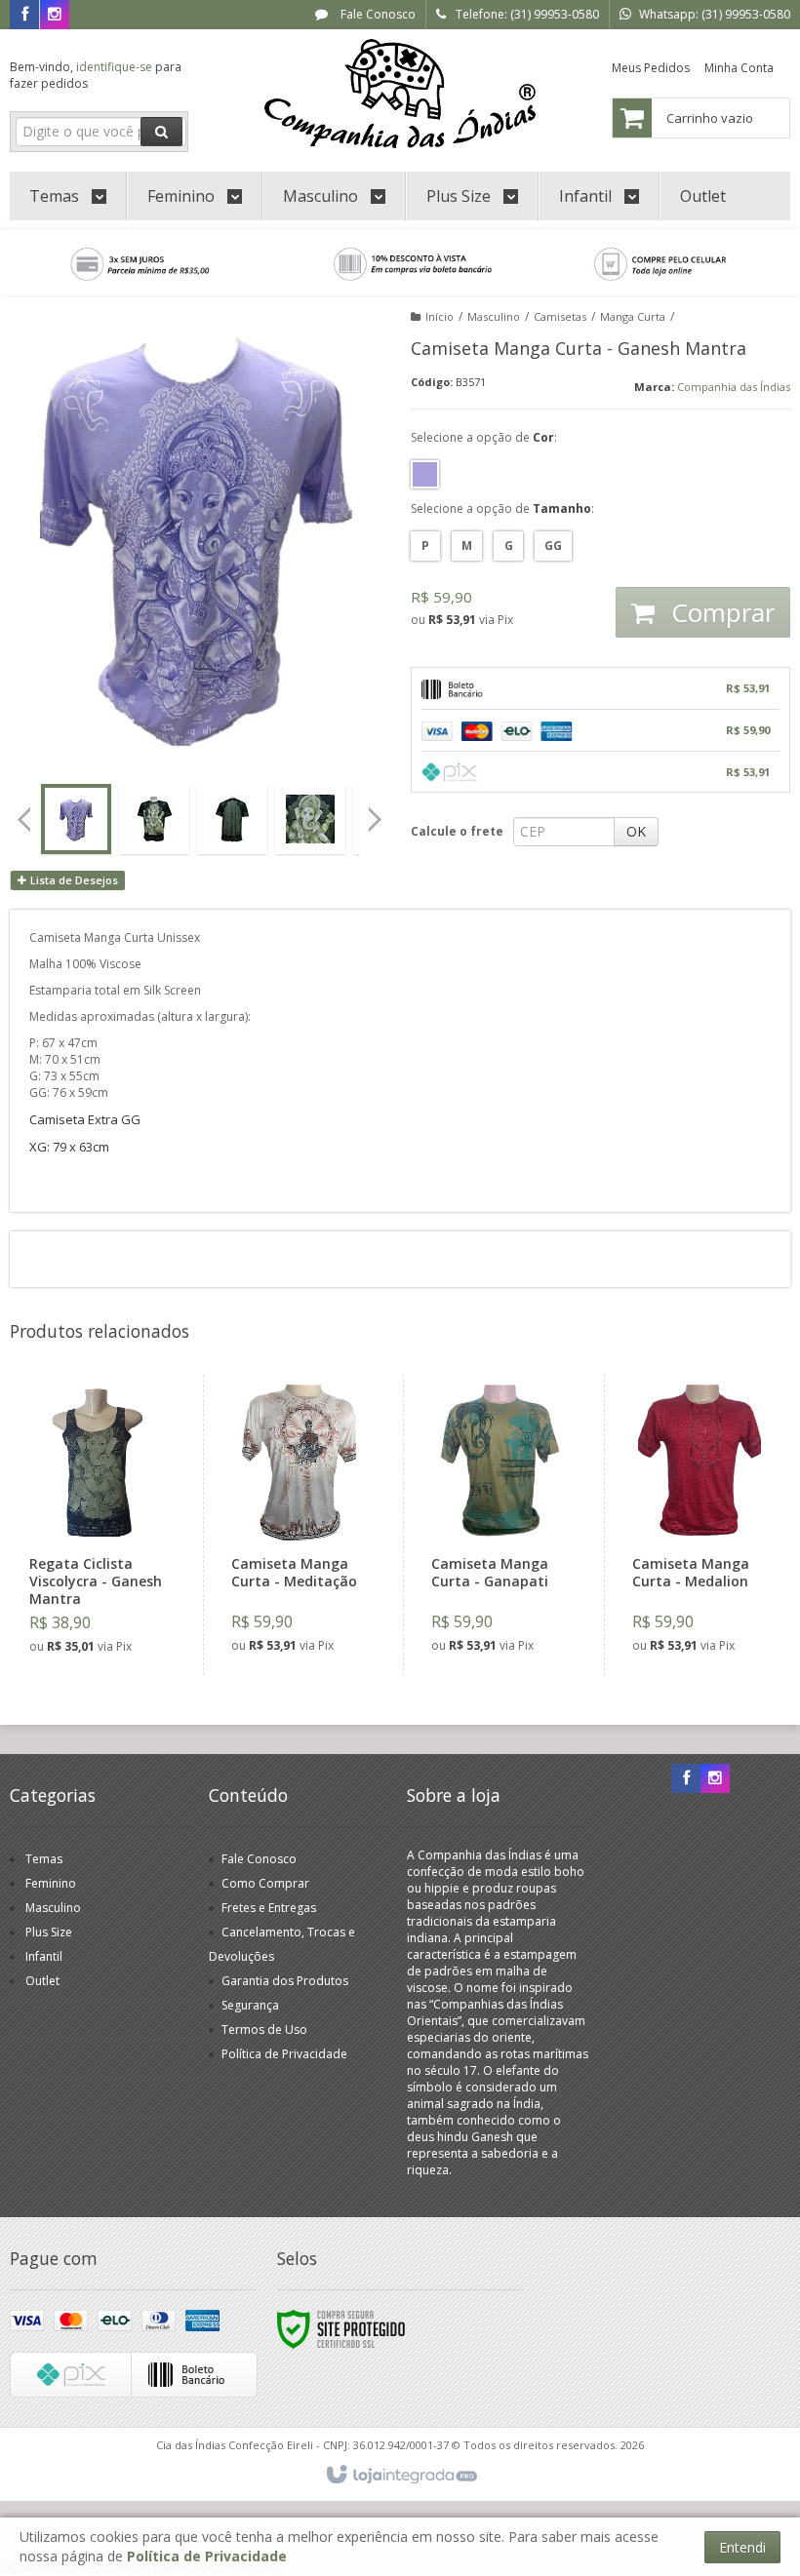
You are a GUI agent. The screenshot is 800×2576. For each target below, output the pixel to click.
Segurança (250, 2005)
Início (440, 316)
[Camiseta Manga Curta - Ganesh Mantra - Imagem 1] (76, 819)
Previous (24, 819)
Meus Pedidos (651, 68)
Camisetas (560, 316)
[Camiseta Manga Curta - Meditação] (299, 1525)
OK (636, 831)
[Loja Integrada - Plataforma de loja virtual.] (400, 2476)
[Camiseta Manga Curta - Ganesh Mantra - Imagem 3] (232, 819)
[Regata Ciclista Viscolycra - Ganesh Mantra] (98, 1525)
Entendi (742, 2547)
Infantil (44, 1956)
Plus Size (49, 1932)
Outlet (42, 1981)
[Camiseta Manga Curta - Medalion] (700, 1525)
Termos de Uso (264, 2030)
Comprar (720, 612)
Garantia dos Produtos (285, 1981)
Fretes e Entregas (269, 1908)
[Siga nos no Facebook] (24, 15)
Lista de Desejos (73, 880)
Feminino (51, 1883)
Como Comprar (265, 1883)
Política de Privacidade (284, 2054)
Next (377, 813)
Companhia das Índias (734, 387)
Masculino (494, 316)
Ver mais (109, 1589)
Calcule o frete (457, 831)
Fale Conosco (377, 14)
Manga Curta (633, 316)
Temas (44, 1859)
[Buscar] (161, 132)
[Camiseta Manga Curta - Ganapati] (499, 1525)
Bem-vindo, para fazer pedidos (96, 75)
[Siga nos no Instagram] (55, 15)
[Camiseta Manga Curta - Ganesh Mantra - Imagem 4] (310, 819)
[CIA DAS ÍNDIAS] (400, 94)
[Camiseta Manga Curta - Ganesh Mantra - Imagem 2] (154, 819)
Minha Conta (739, 68)
